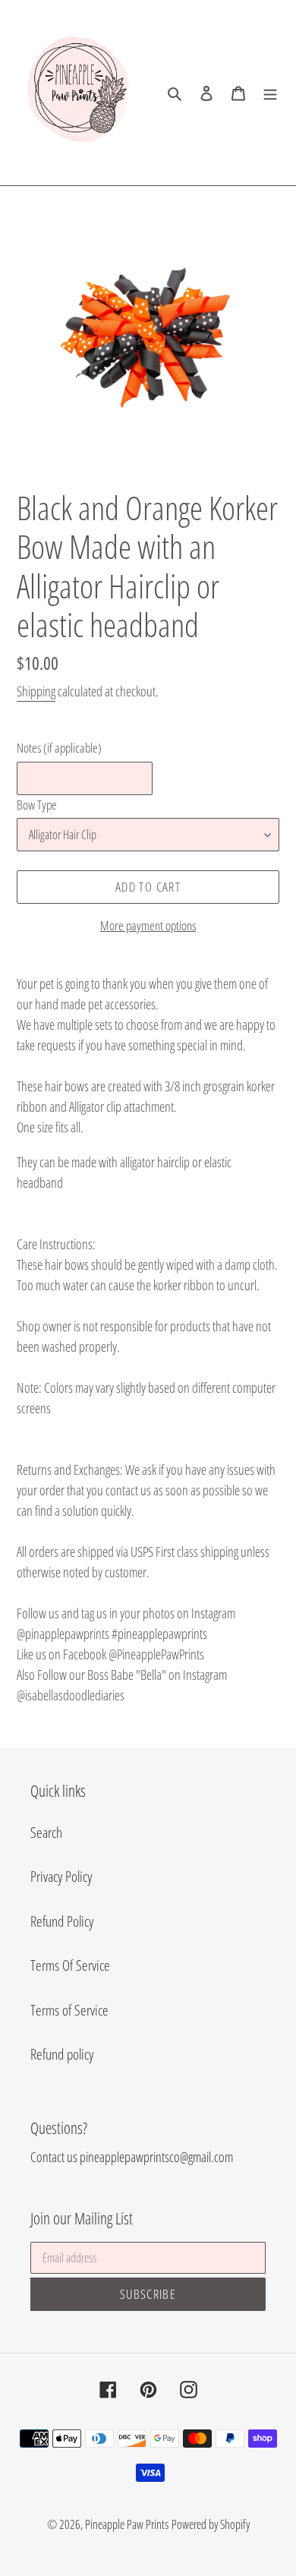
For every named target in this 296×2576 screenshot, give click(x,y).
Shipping (36, 691)
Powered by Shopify (211, 2524)
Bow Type (37, 805)
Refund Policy (62, 1921)
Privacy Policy (61, 1877)
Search (46, 1833)
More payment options (148, 925)
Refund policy (62, 2054)
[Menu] (270, 93)
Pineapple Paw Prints (127, 2524)
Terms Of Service (70, 1965)
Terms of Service (69, 2010)
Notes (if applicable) (59, 748)
